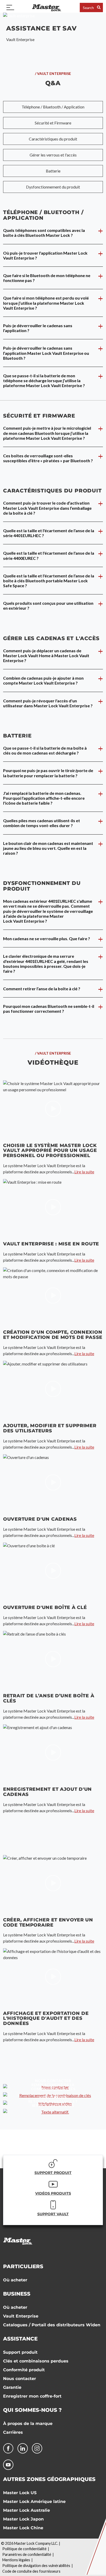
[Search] (99, 7)
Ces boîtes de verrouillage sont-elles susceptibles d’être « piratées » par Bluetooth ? (48, 458)
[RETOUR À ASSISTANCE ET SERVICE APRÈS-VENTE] (53, 2112)
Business (17, 2294)
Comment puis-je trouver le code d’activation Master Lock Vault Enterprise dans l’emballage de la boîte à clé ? (47, 508)
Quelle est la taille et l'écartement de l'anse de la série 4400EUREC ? (49, 555)
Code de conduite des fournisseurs (31, 2571)
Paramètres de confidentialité (27, 2554)
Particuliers (23, 2266)
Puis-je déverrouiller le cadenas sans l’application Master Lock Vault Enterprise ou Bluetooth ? (46, 353)
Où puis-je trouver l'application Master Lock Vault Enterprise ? (45, 255)
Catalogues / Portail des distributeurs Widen (52, 2325)
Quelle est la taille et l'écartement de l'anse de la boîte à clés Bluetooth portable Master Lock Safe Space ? (49, 581)
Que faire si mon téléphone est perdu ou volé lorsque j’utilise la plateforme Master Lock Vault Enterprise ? (46, 303)
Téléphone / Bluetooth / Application (53, 107)
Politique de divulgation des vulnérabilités (36, 2566)
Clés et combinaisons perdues (36, 2361)
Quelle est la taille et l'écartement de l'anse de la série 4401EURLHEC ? (49, 533)
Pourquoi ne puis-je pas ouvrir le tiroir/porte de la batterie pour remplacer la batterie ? (48, 773)
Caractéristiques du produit (53, 139)
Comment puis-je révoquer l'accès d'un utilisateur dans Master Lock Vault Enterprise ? (48, 703)
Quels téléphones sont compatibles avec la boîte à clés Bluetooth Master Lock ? (44, 233)
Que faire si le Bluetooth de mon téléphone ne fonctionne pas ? (47, 278)
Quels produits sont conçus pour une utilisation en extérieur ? (48, 606)
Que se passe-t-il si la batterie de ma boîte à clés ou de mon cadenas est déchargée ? (45, 750)
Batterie (53, 171)
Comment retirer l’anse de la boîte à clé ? (42, 989)
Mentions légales (16, 2560)
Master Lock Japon (23, 2519)
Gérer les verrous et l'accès (53, 155)
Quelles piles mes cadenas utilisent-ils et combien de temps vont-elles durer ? (42, 823)
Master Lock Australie (26, 2510)
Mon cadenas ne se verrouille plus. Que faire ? (47, 938)
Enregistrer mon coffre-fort (32, 2396)
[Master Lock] (47, 7)
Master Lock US (20, 2493)
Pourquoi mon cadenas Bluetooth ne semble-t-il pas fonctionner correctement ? (49, 1009)
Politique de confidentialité (24, 2549)
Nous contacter (20, 2379)
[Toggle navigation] (10, 7)
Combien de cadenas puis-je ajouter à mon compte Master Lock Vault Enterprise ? (43, 680)
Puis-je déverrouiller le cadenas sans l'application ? (38, 328)
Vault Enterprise (21, 2316)
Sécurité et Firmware (53, 123)
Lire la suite (84, 1172)
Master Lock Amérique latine (34, 2502)
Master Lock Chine (23, 2528)
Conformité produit (24, 2370)
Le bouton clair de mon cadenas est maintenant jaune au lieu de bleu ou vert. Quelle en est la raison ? (48, 848)
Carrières (13, 2432)
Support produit (20, 2352)
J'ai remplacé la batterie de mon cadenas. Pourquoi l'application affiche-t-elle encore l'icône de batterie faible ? (44, 798)
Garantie (12, 2387)
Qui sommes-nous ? (32, 2410)
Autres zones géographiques (49, 2479)
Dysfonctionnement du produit (53, 187)
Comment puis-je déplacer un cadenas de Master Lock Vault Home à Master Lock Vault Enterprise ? (46, 655)
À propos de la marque (28, 2424)
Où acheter (15, 2280)
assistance (20, 2339)
